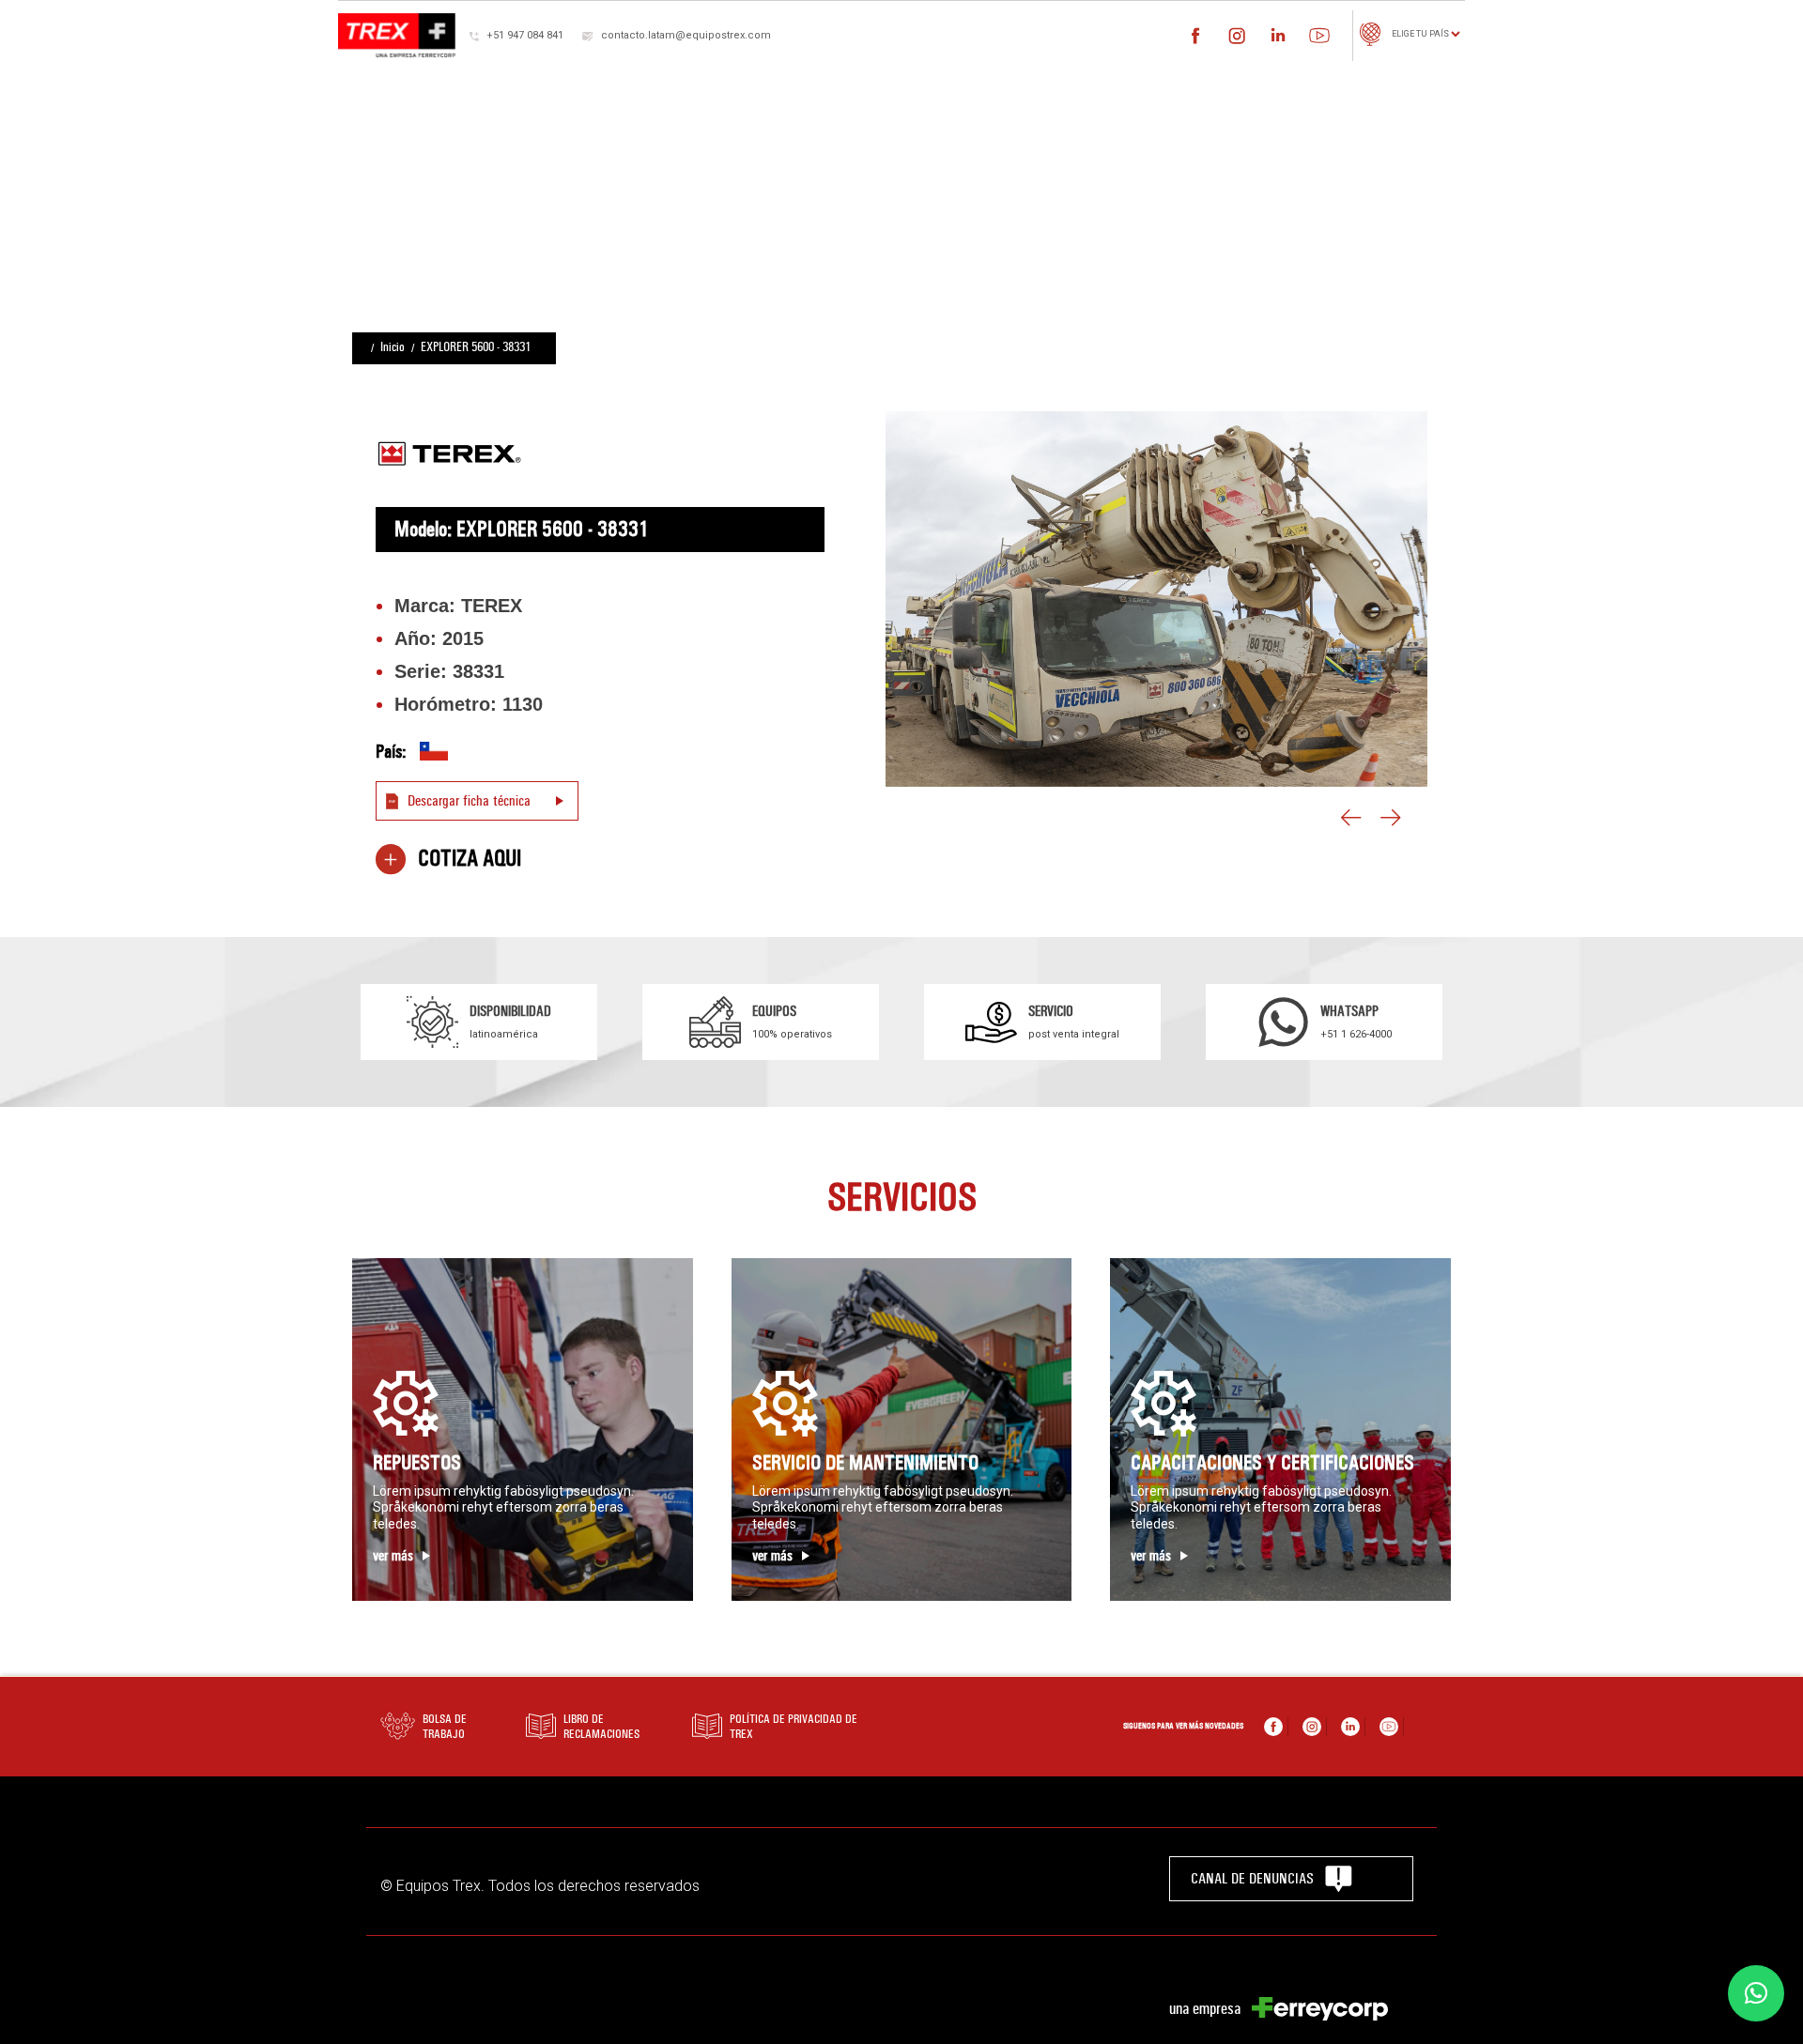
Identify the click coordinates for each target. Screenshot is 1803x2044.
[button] (1756, 1993)
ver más (393, 1556)
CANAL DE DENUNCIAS (1252, 1878)
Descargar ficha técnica (469, 800)
